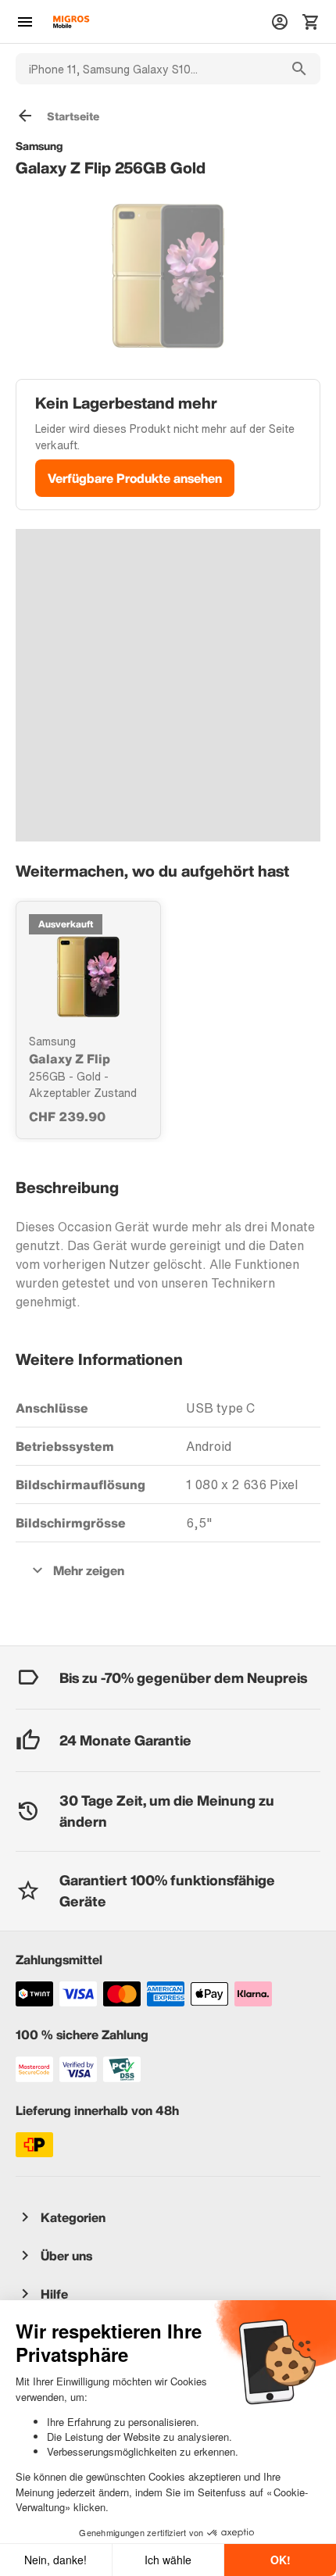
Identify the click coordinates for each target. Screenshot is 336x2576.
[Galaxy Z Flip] (88, 977)
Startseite (73, 116)
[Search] (299, 69)
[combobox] (147, 69)
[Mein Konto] (280, 22)
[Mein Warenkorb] (311, 22)
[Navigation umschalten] (25, 22)
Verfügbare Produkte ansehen (135, 478)
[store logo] (71, 22)
